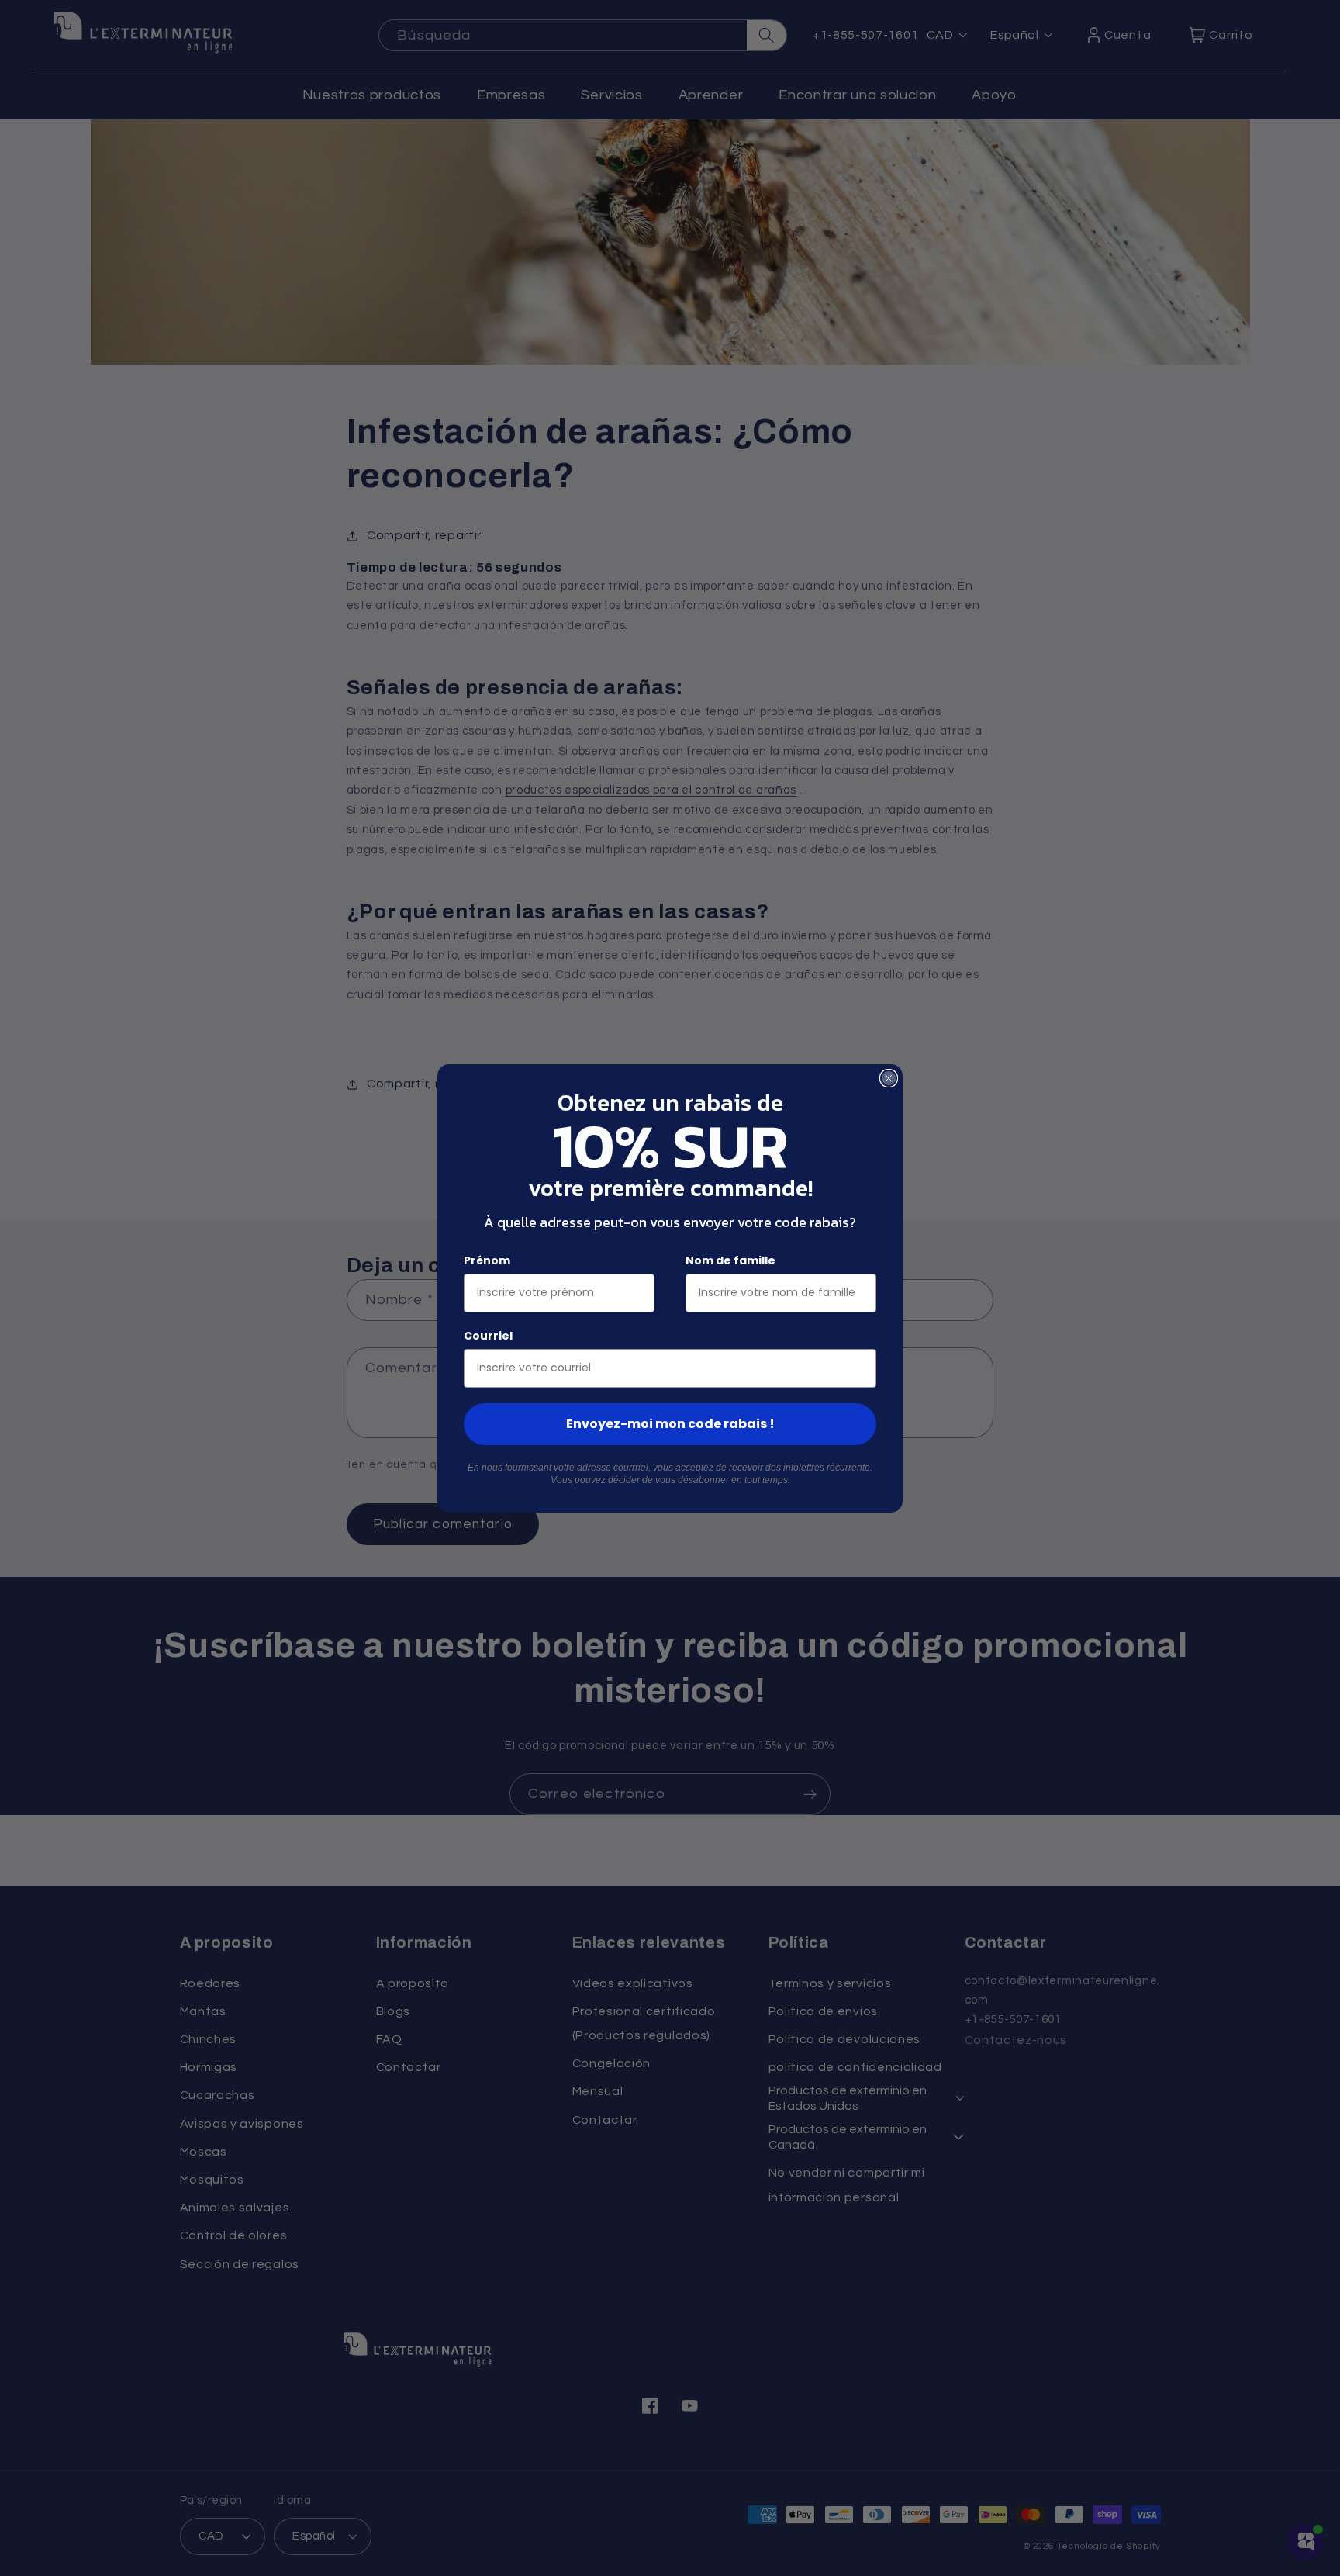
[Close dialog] (889, 1078)
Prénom (487, 1260)
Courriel (488, 1336)
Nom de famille (730, 1260)
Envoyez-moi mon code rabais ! (670, 1424)
